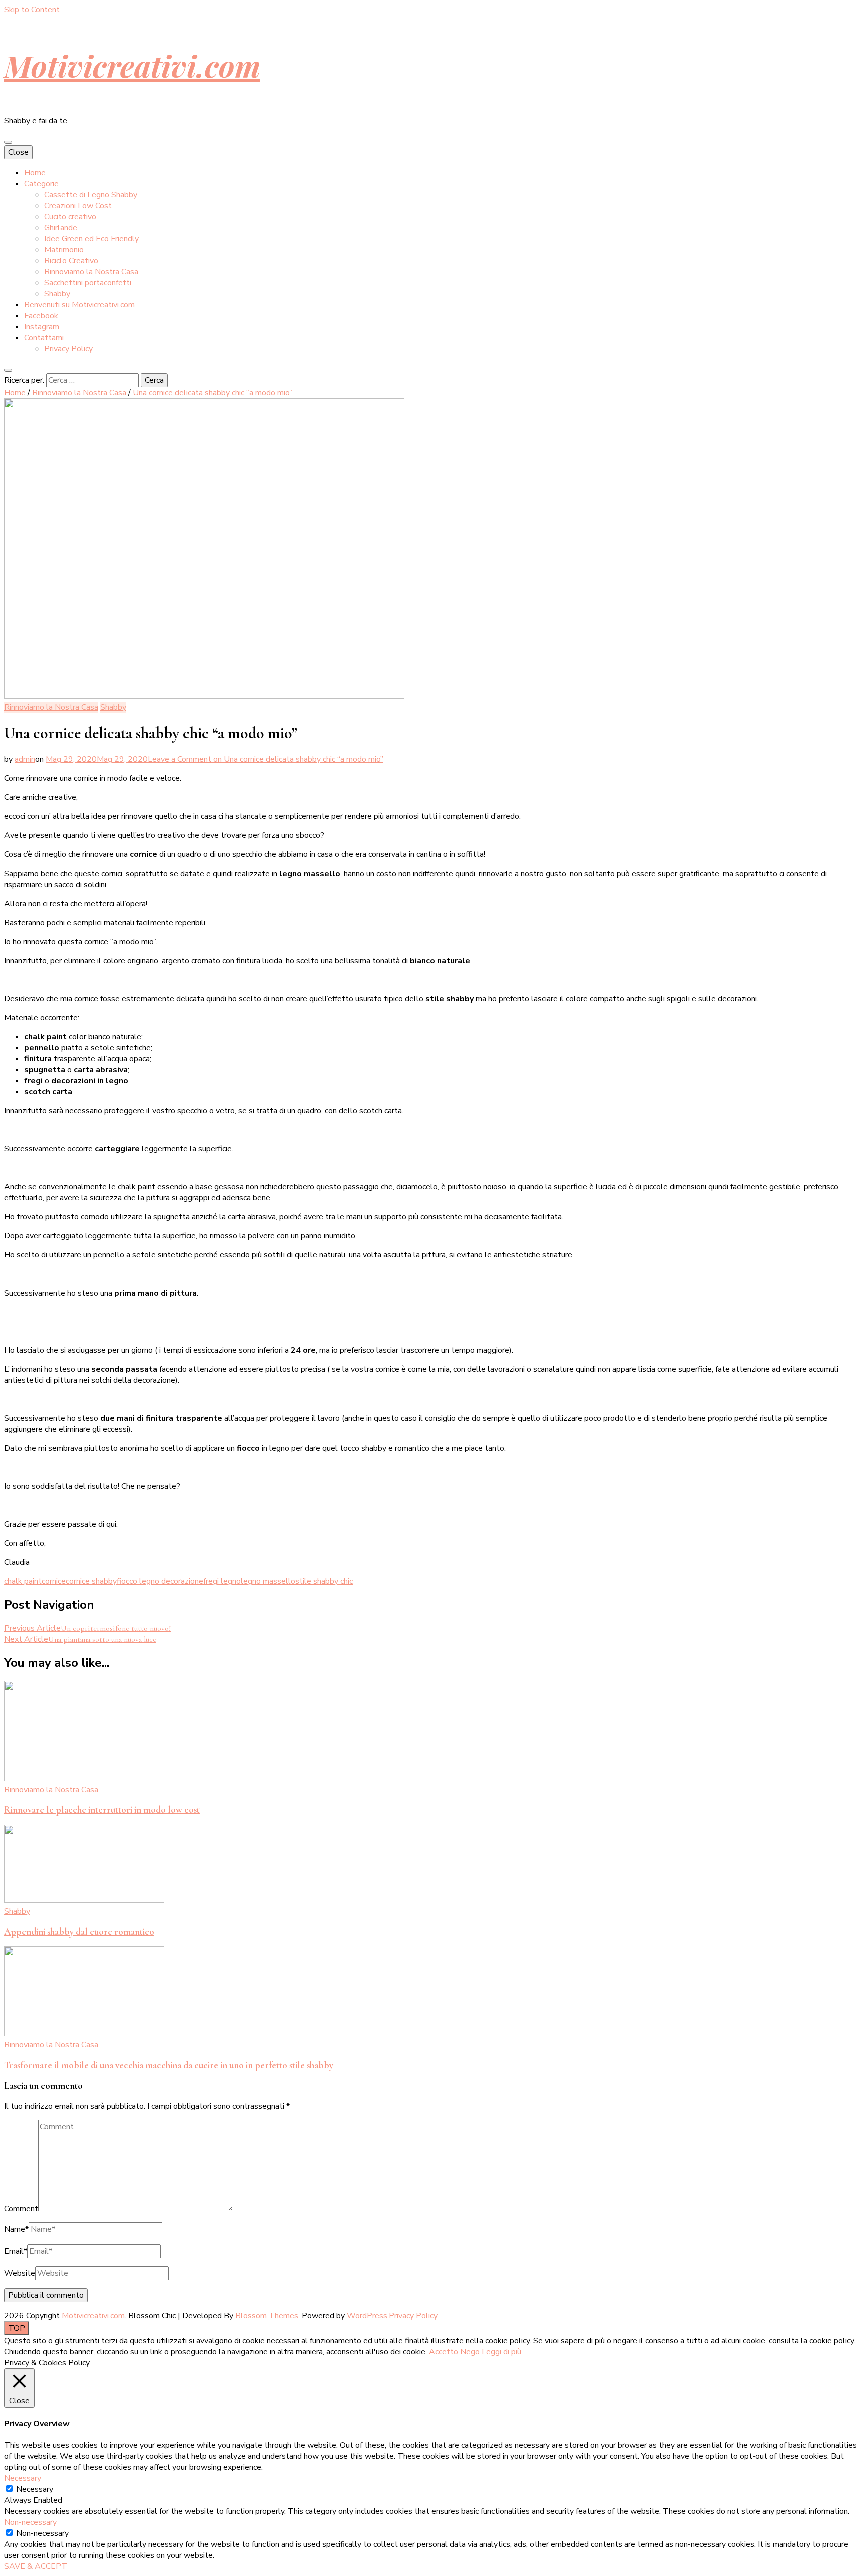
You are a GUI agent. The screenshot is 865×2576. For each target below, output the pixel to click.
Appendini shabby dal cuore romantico (79, 1932)
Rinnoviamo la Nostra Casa (91, 272)
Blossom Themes (267, 2316)
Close (18, 152)
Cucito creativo (70, 217)
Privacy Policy (68, 349)
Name (16, 2229)
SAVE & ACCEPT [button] (36, 2566)
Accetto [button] (444, 2352)
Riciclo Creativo (71, 261)
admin (25, 759)
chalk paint (23, 1581)
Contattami (44, 338)
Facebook (41, 316)
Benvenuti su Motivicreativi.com (79, 305)
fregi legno (222, 1581)
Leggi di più (501, 2352)
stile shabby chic (324, 1581)
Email (16, 2251)
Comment (21, 2209)
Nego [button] (470, 2352)
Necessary (35, 2489)
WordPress (367, 2316)
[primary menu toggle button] (8, 142)
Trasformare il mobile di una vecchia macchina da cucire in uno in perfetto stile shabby (169, 2065)
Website (20, 2273)
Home (35, 173)
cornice (54, 1581)
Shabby (57, 294)
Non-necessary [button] (30, 2522)
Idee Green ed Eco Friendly (91, 239)
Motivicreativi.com (132, 65)
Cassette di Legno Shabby (91, 195)
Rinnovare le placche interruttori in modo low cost (102, 1810)
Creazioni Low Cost (78, 206)
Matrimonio (64, 250)
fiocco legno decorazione (160, 1581)
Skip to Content (32, 10)
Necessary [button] (23, 2478)
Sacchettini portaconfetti (88, 283)
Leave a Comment (266, 759)
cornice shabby (91, 1581)
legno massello (268, 1581)
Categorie (41, 184)
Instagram (42, 327)
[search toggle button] (8, 370)
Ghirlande (61, 228)
